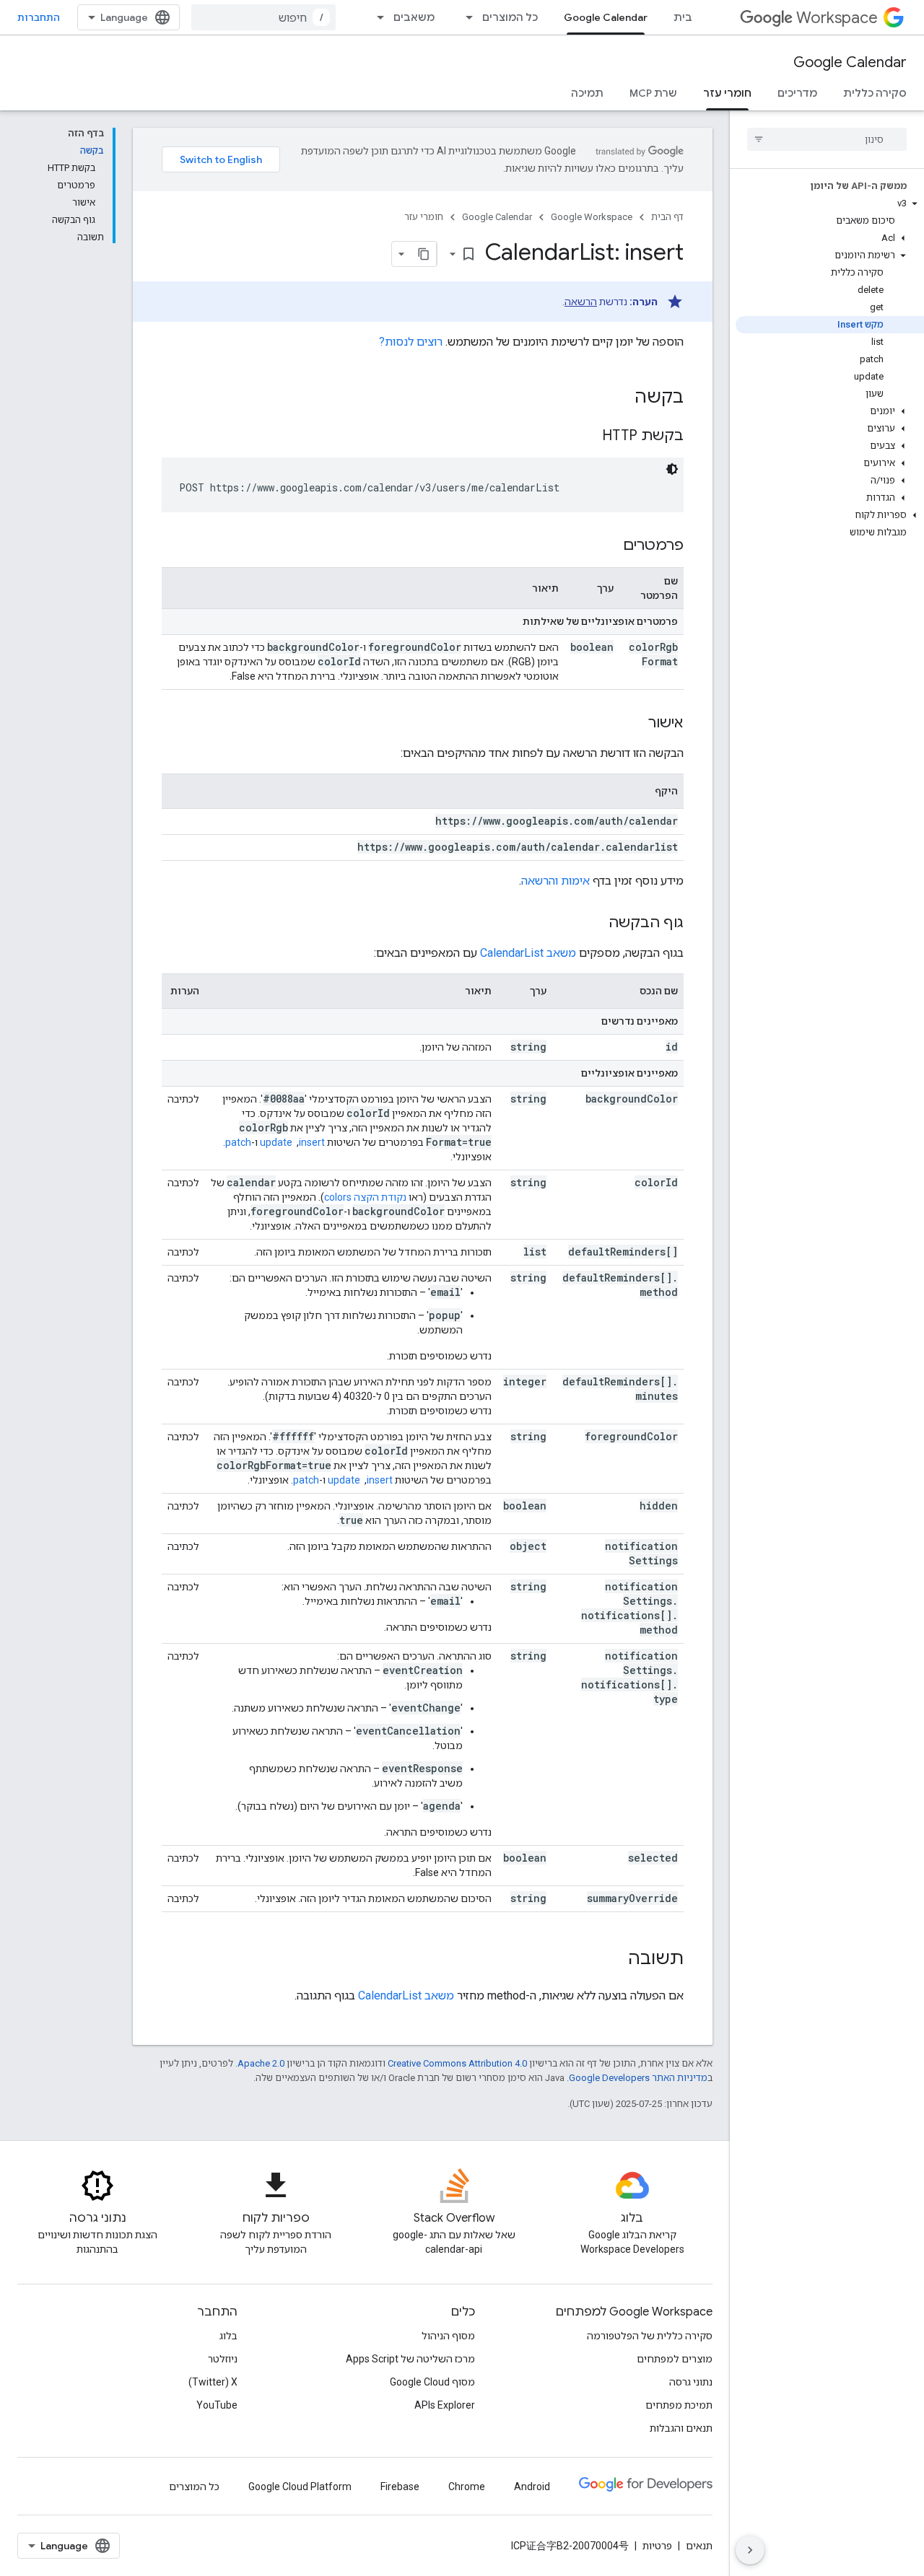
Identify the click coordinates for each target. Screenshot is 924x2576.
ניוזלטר (223, 2359)
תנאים (699, 2546)
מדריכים (797, 93)
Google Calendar (606, 17)
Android (532, 2487)
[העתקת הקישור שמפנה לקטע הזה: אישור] (634, 724)
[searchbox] (827, 139)
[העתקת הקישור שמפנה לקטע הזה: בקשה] (620, 398)
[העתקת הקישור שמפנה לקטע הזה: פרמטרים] (609, 546)
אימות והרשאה (555, 881)
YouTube (217, 2405)
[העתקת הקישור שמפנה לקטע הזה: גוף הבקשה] (594, 924)
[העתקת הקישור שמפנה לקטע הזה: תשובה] (614, 1960)
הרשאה (581, 302)
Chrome (467, 2487)
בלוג (228, 2336)
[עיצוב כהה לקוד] (672, 469)
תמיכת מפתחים (679, 2405)
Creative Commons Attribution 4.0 (457, 2063)
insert (312, 1142)
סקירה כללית (875, 93)
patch (238, 1142)
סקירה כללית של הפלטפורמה (650, 2336)
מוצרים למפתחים (675, 2359)
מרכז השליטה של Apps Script (410, 2359)
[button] (830, 203)
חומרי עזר (727, 93)
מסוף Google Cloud (432, 2382)
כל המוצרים (510, 17)
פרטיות (657, 2546)
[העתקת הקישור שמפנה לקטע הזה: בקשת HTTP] (588, 437)
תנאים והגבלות (681, 2428)
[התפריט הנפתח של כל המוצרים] (465, 17)
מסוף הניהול (448, 2336)
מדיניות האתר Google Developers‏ (638, 2078)
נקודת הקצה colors (365, 1197)
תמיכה (587, 93)
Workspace (837, 18)
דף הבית (667, 217)
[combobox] (263, 17)
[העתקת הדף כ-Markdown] (424, 254)
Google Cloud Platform (300, 2487)
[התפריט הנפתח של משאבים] (376, 17)
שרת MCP (653, 93)
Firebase (400, 2487)
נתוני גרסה (691, 2382)
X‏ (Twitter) (213, 2382)
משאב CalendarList (528, 953)
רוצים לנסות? (411, 342)
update (276, 1142)
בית (683, 17)
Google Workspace (592, 217)
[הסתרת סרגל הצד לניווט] (750, 2550)
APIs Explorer (445, 2405)
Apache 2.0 (261, 2063)
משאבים (414, 17)
